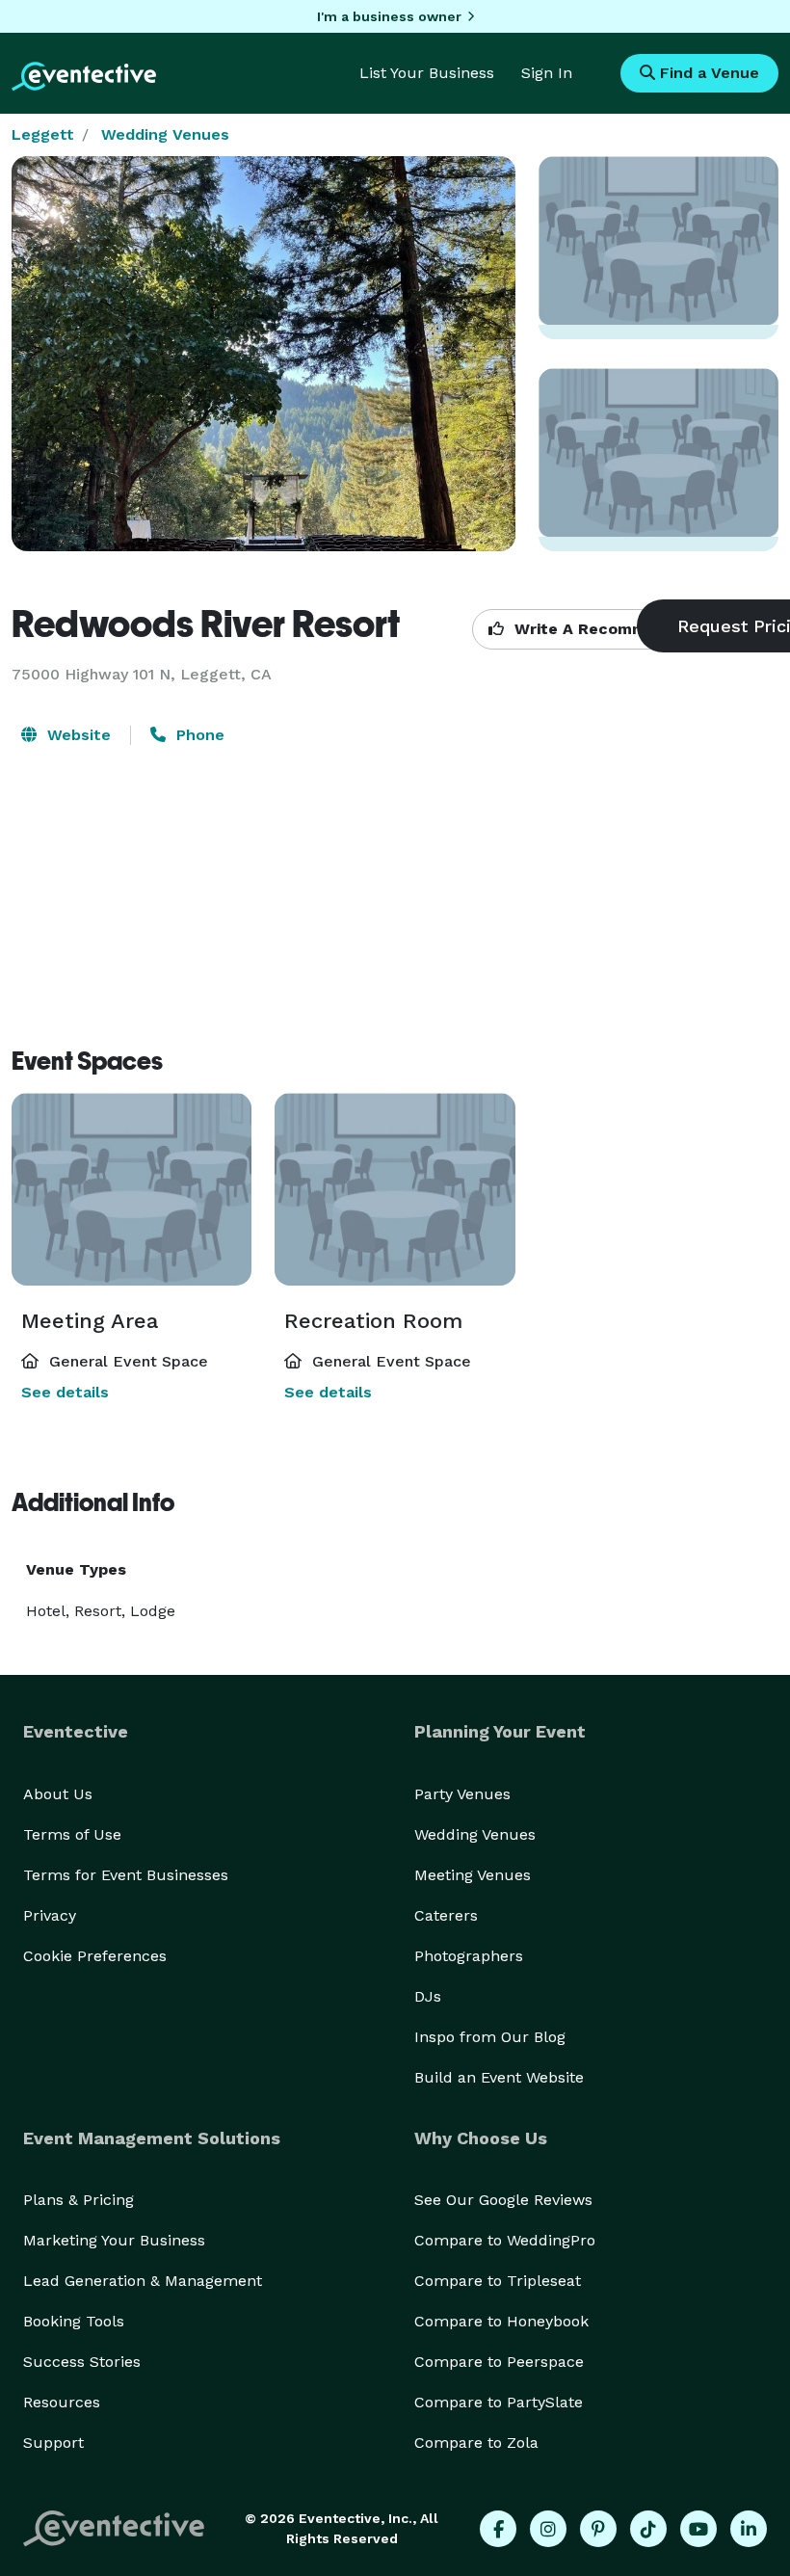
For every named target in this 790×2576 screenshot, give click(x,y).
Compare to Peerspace (499, 2362)
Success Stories (82, 2362)
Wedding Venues (165, 134)
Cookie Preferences (95, 1956)
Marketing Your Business (114, 2240)
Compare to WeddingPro (505, 2240)
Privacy (50, 1915)
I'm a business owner (389, 16)
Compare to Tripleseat (498, 2281)
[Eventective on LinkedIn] (749, 2529)
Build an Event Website (499, 2077)
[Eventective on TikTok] (648, 2529)
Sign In (547, 73)
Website (77, 735)
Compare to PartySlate (499, 2402)
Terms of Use (72, 1834)
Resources (62, 2402)
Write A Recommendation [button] (613, 629)
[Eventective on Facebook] (498, 2529)
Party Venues (462, 1794)
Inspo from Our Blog (490, 2037)
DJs (428, 1996)
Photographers (469, 1956)
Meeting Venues (473, 1875)
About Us (58, 1794)
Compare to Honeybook (501, 2321)
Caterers (446, 1915)
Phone (198, 735)
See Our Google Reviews (503, 2200)
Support (53, 2443)
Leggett (43, 134)
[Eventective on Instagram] (548, 2529)
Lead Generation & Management (143, 2281)
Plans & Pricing (79, 2200)
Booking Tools (74, 2321)
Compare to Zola (476, 2443)
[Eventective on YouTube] (698, 2529)
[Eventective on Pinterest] (598, 2529)
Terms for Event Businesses (126, 1875)
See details (65, 1392)
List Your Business (427, 73)
